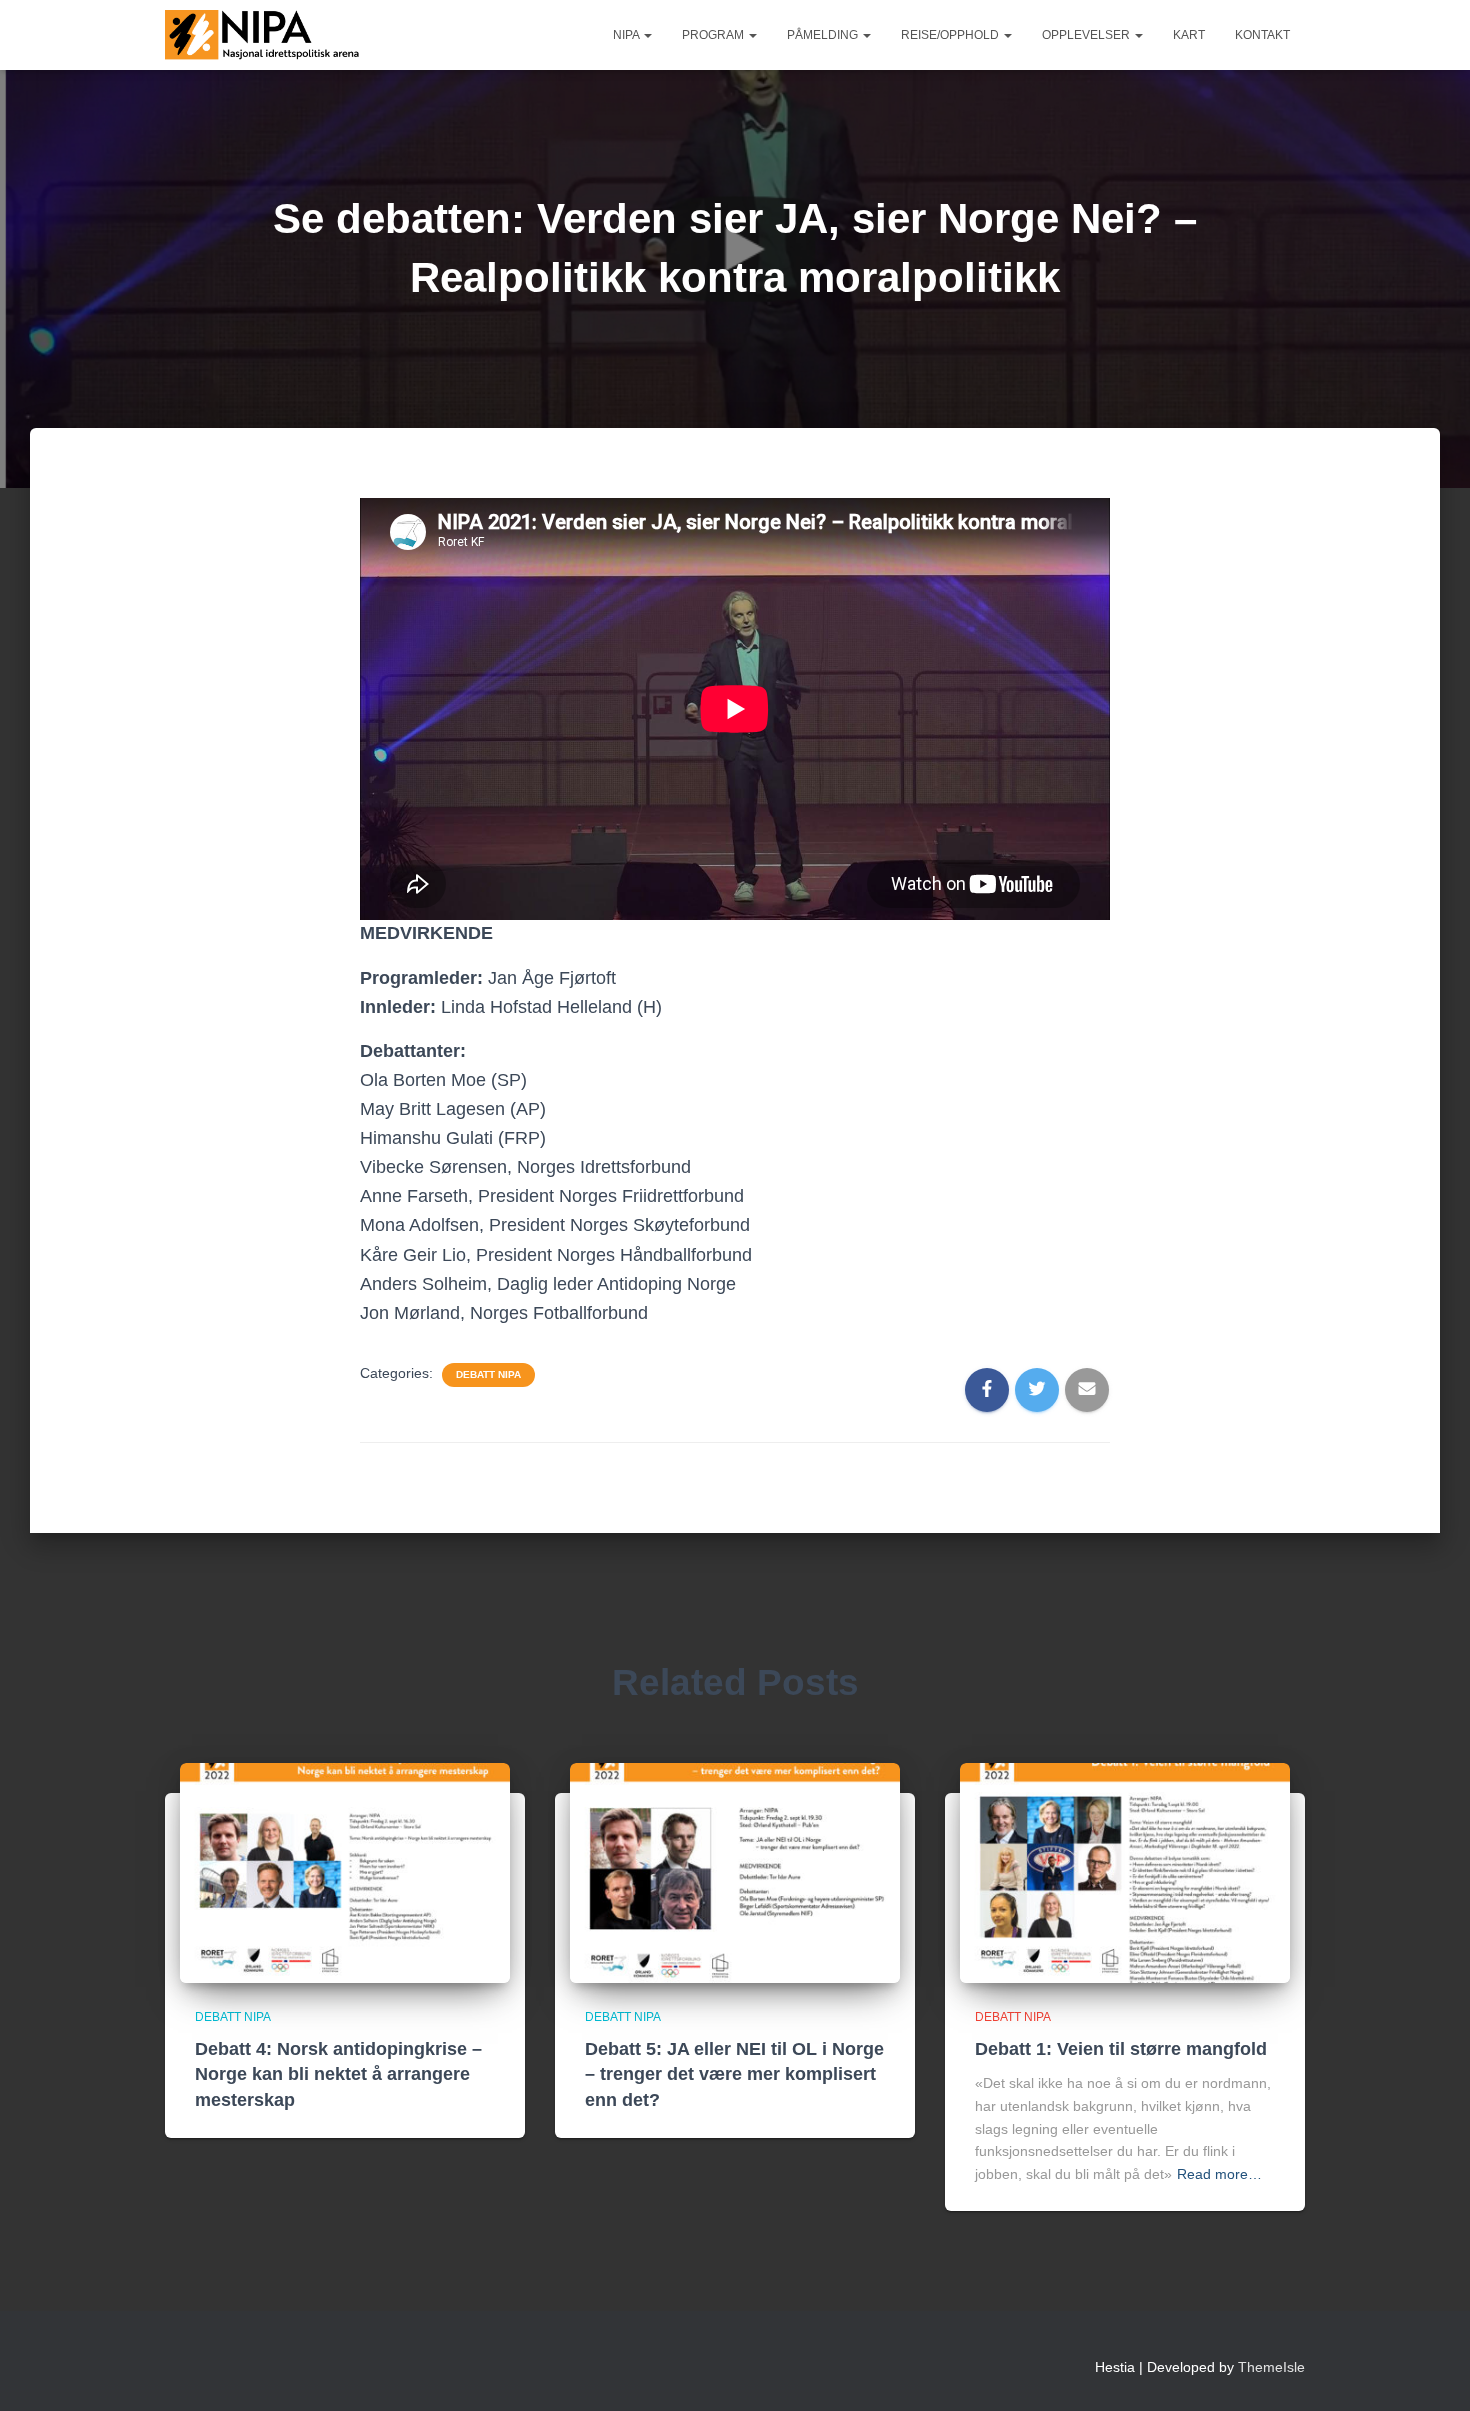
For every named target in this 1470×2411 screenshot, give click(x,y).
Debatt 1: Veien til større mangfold (1121, 2049)
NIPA (627, 35)
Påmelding (824, 35)
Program (714, 35)
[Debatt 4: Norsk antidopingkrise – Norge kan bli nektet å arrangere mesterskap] (345, 1871)
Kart (1189, 35)
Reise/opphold (951, 35)
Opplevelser (1087, 35)
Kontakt (1262, 35)
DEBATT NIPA (488, 1374)
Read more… (1219, 2174)
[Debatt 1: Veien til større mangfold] (1125, 1871)
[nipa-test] (264, 35)
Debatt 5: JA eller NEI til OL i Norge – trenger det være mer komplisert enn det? (734, 2074)
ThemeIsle (1271, 2367)
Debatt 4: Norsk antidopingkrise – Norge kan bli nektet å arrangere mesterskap (338, 2074)
